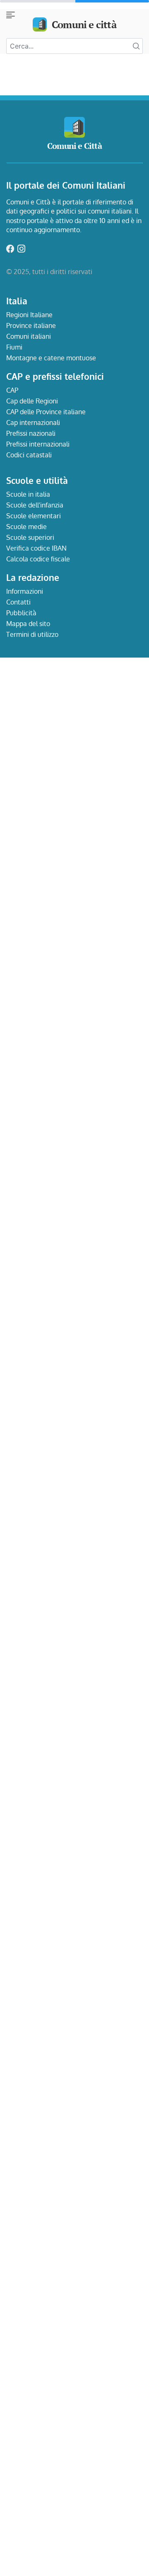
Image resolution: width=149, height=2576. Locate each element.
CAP (12, 390)
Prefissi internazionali (38, 444)
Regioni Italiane (29, 315)
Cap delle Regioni (32, 401)
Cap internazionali (33, 422)
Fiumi (14, 347)
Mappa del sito (28, 624)
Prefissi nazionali (31, 433)
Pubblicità (21, 613)
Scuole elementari (34, 516)
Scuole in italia (28, 494)
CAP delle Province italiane (46, 412)
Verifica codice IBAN (36, 548)
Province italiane (31, 325)
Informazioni (25, 591)
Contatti (18, 602)
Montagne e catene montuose (51, 358)
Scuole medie (26, 527)
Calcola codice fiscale (38, 559)
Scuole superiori (30, 537)
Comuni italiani (29, 336)
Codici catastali (29, 455)
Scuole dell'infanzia (35, 505)
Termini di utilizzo (32, 634)
